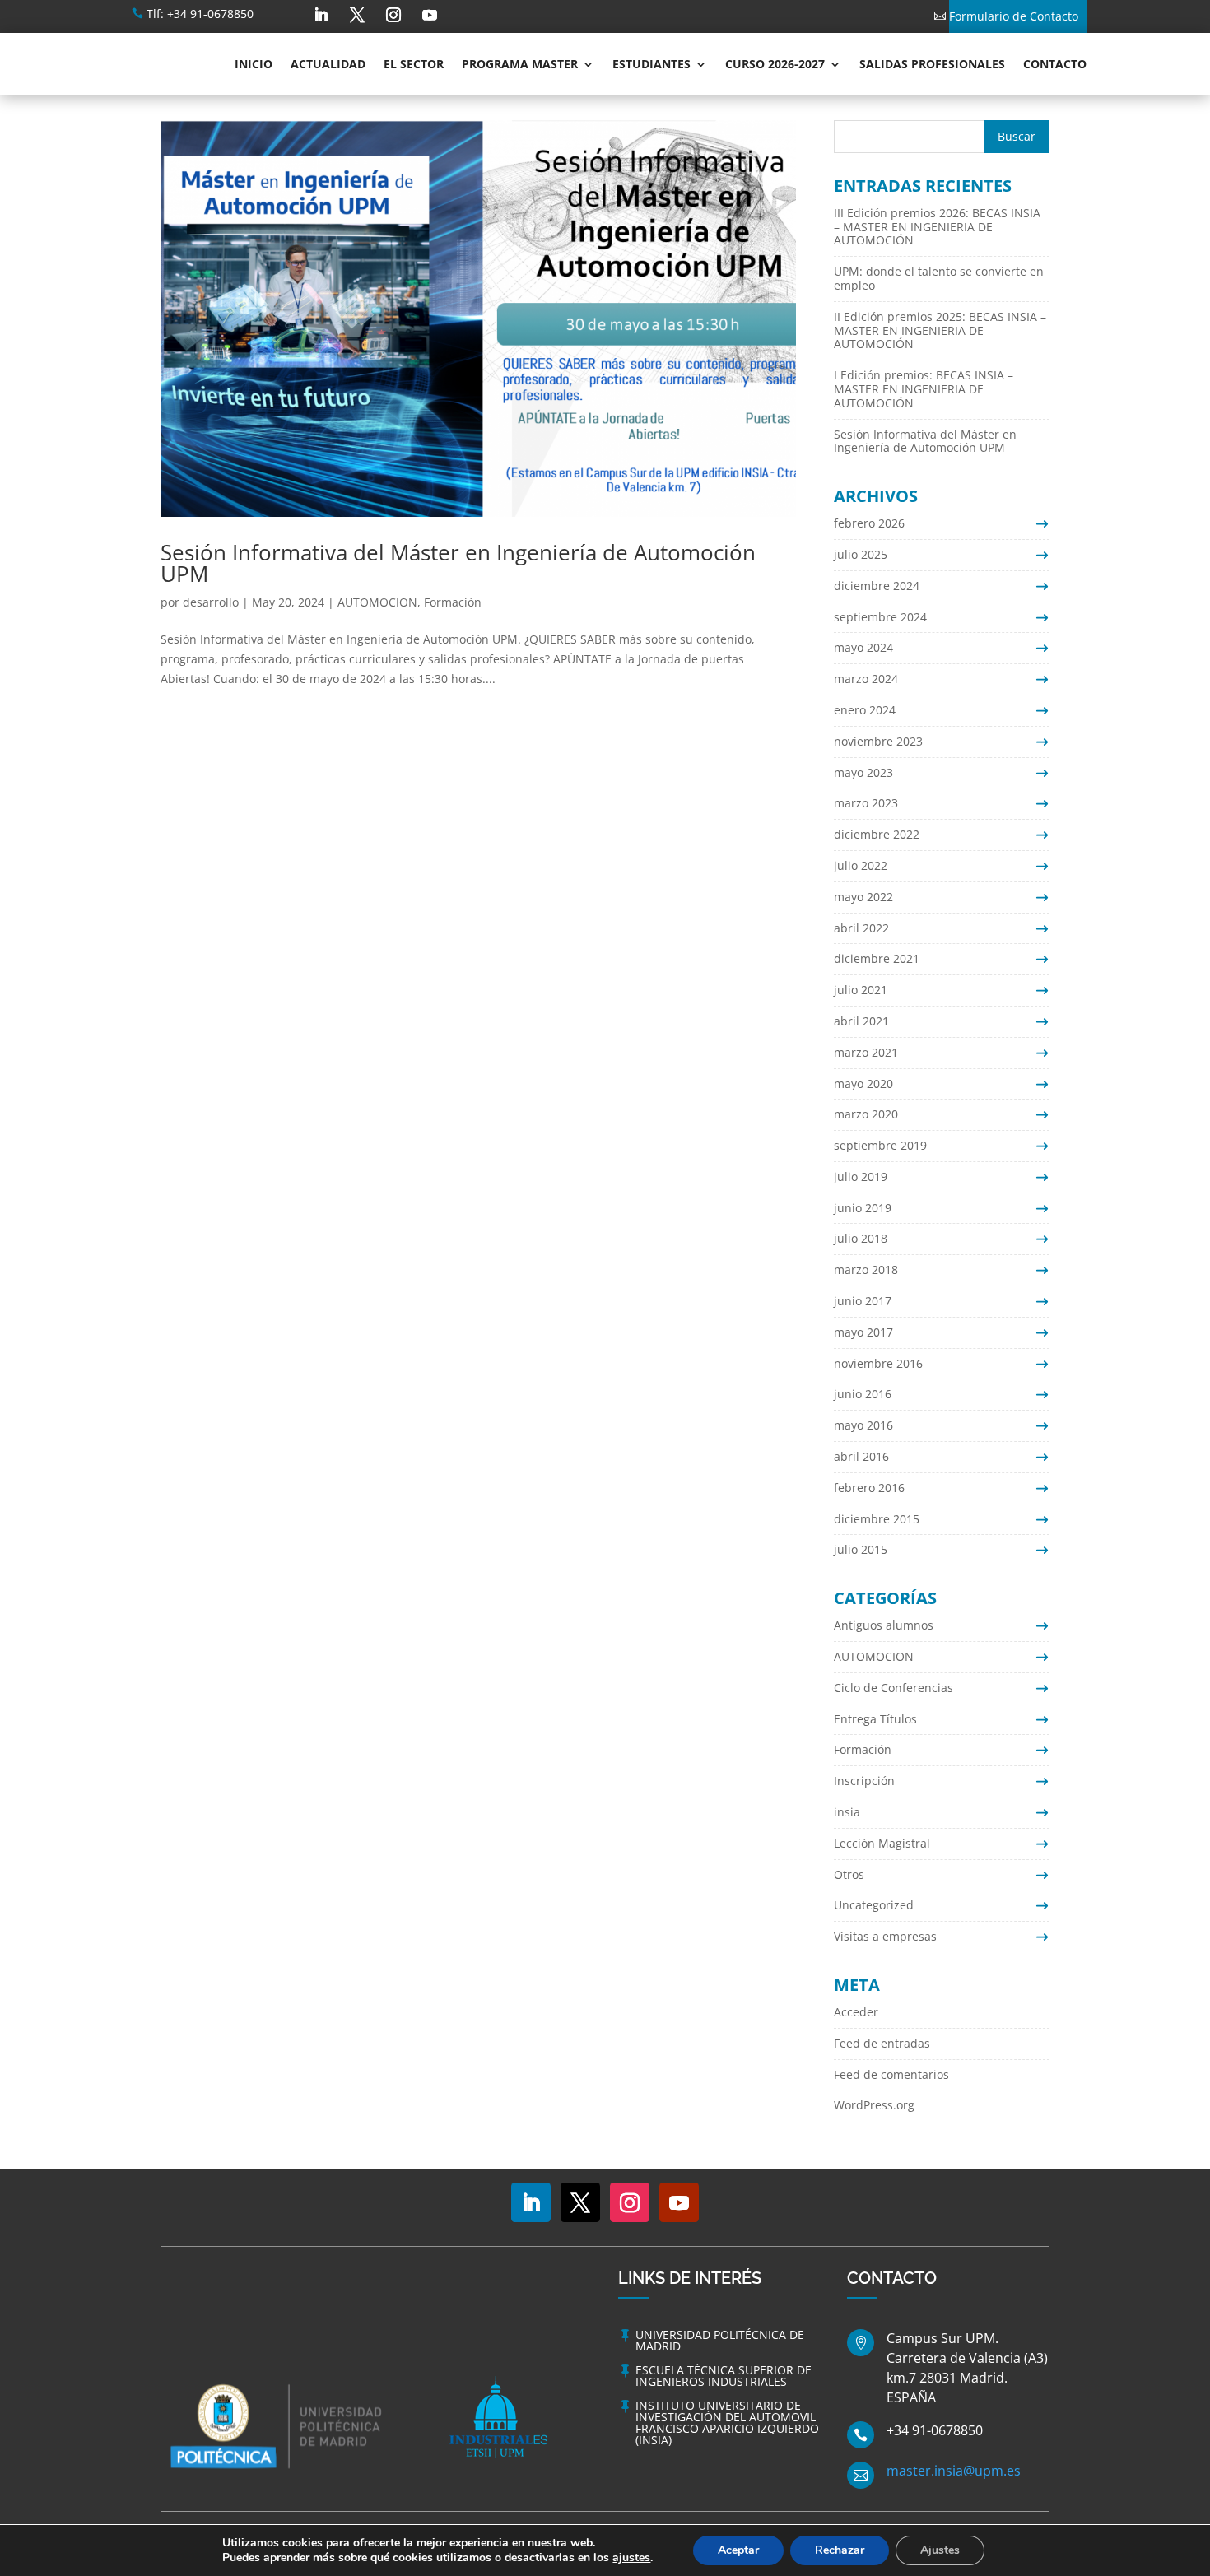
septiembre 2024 (880, 617)
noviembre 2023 (878, 741)
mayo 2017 (863, 1332)
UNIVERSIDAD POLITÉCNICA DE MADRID (720, 2340)
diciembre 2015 (877, 1519)
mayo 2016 (863, 1425)
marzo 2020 (866, 1114)
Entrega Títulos (875, 1719)
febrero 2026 (869, 523)
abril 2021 (861, 1021)
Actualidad (328, 64)
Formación (453, 602)
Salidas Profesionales (932, 64)
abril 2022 (861, 928)
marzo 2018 (866, 1269)
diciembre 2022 (877, 834)
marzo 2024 (866, 679)
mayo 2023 (863, 772)
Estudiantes (652, 64)
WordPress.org (874, 2105)
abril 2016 (861, 1456)
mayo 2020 (863, 1083)
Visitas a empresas (885, 1936)
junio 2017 (863, 1301)
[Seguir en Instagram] (393, 15)
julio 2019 (861, 1176)
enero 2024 (865, 710)
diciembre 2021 (877, 958)
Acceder (856, 2012)
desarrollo (211, 602)
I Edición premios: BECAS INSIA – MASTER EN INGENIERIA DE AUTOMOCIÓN (924, 389)
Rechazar (840, 2550)
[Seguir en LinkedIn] (321, 15)
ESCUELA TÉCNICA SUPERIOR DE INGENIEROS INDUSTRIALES (724, 2376)
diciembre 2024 (877, 586)
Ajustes (940, 2550)
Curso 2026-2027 (775, 64)
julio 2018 (861, 1238)
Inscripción (864, 1781)
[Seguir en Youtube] (430, 15)
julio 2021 (861, 990)
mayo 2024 (863, 647)
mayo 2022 (863, 897)
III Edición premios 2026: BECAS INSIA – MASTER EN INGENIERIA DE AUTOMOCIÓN (937, 227)
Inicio (254, 64)
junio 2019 (863, 1208)
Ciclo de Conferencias (894, 1688)
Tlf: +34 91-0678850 (200, 14)
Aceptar (738, 2550)
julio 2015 (861, 1549)
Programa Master (520, 64)
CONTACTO (1055, 64)
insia (847, 1812)
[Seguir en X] (357, 15)
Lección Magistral (882, 1843)
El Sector (414, 64)
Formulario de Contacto (1014, 16)
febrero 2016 (869, 1488)
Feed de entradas (882, 2043)
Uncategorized (874, 1905)
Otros (849, 1874)
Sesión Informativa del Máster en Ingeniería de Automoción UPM (458, 563)
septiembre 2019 (880, 1145)
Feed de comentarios (891, 2074)
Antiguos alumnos (884, 1625)
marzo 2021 (866, 1052)
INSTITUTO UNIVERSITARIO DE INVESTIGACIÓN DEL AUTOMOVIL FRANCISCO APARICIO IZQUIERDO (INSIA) (727, 2423)
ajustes (631, 2558)
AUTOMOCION (377, 602)
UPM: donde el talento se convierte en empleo (939, 278)
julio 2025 (861, 554)
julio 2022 (861, 865)
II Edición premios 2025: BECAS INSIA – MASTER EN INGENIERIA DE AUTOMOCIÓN (940, 330)
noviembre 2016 (878, 1363)
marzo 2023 (866, 803)
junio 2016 (863, 1394)
